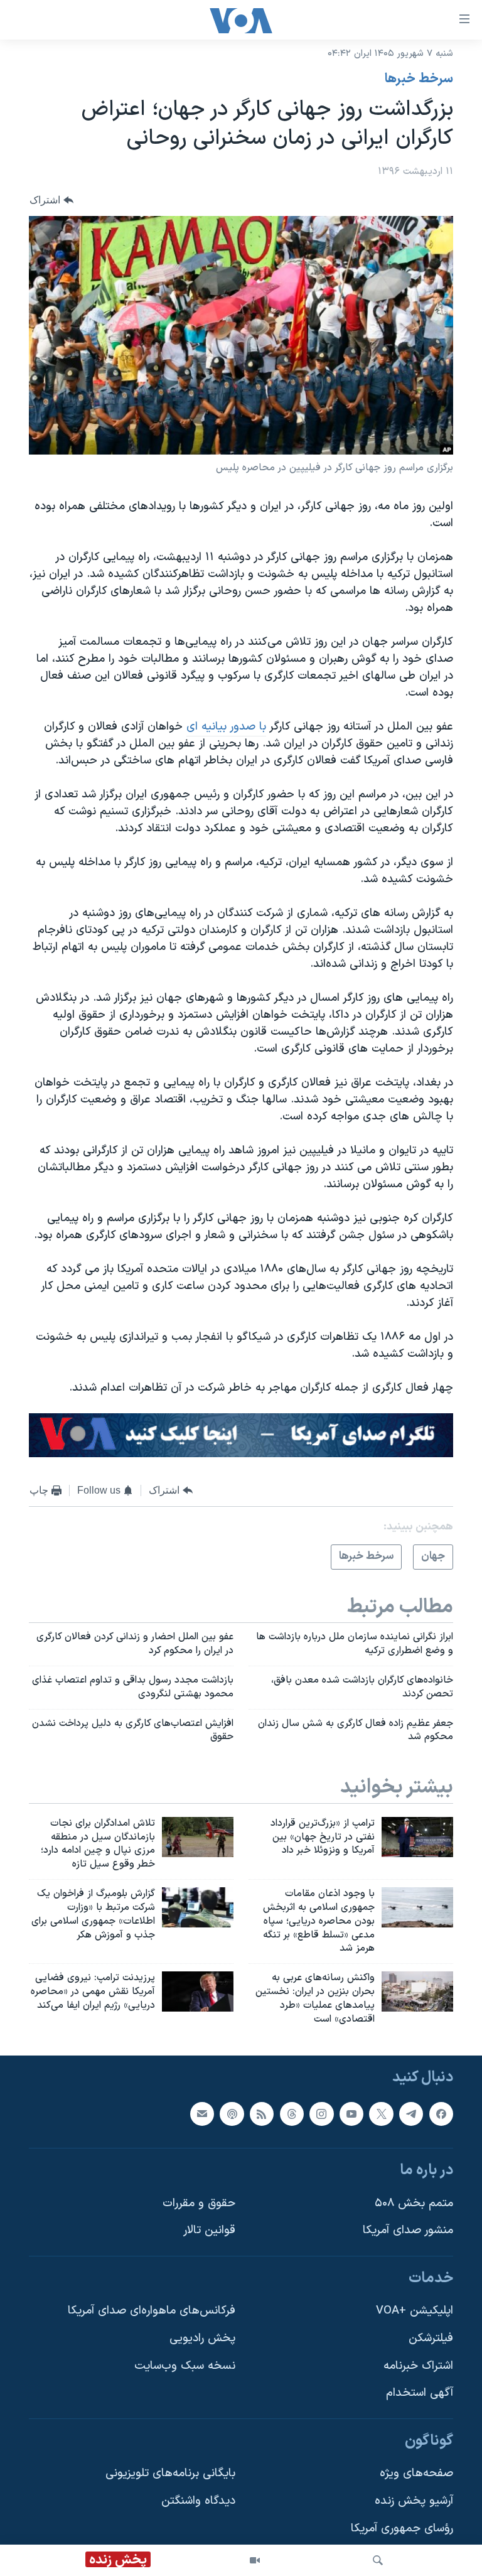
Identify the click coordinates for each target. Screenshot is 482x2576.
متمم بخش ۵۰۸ (414, 2203)
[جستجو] (378, 2560)
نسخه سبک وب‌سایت (185, 2365)
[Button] (51, 200)
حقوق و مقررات (199, 2203)
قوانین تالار (209, 2230)
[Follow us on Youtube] (351, 2113)
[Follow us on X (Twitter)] (381, 2113)
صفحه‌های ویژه (416, 2473)
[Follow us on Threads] (292, 2113)
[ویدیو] (255, 2560)
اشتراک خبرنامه (418, 2365)
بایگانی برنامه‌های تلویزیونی (170, 2473)
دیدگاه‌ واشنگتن (198, 2501)
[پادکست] (232, 2113)
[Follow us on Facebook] (441, 2113)
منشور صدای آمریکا (408, 2230)
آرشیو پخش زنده (414, 2501)
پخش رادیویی (202, 2338)
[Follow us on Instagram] (321, 2113)
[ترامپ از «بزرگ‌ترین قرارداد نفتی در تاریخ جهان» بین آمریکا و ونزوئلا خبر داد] (417, 1837)
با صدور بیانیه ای (226, 727)
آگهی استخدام (420, 2393)
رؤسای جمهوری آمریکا (402, 2528)
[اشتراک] (202, 2113)
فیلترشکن (431, 2338)
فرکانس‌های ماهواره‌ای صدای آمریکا (152, 2311)
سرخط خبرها (419, 79)
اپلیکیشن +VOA (415, 2311)
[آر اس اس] (262, 2113)
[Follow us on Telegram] (411, 2113)
